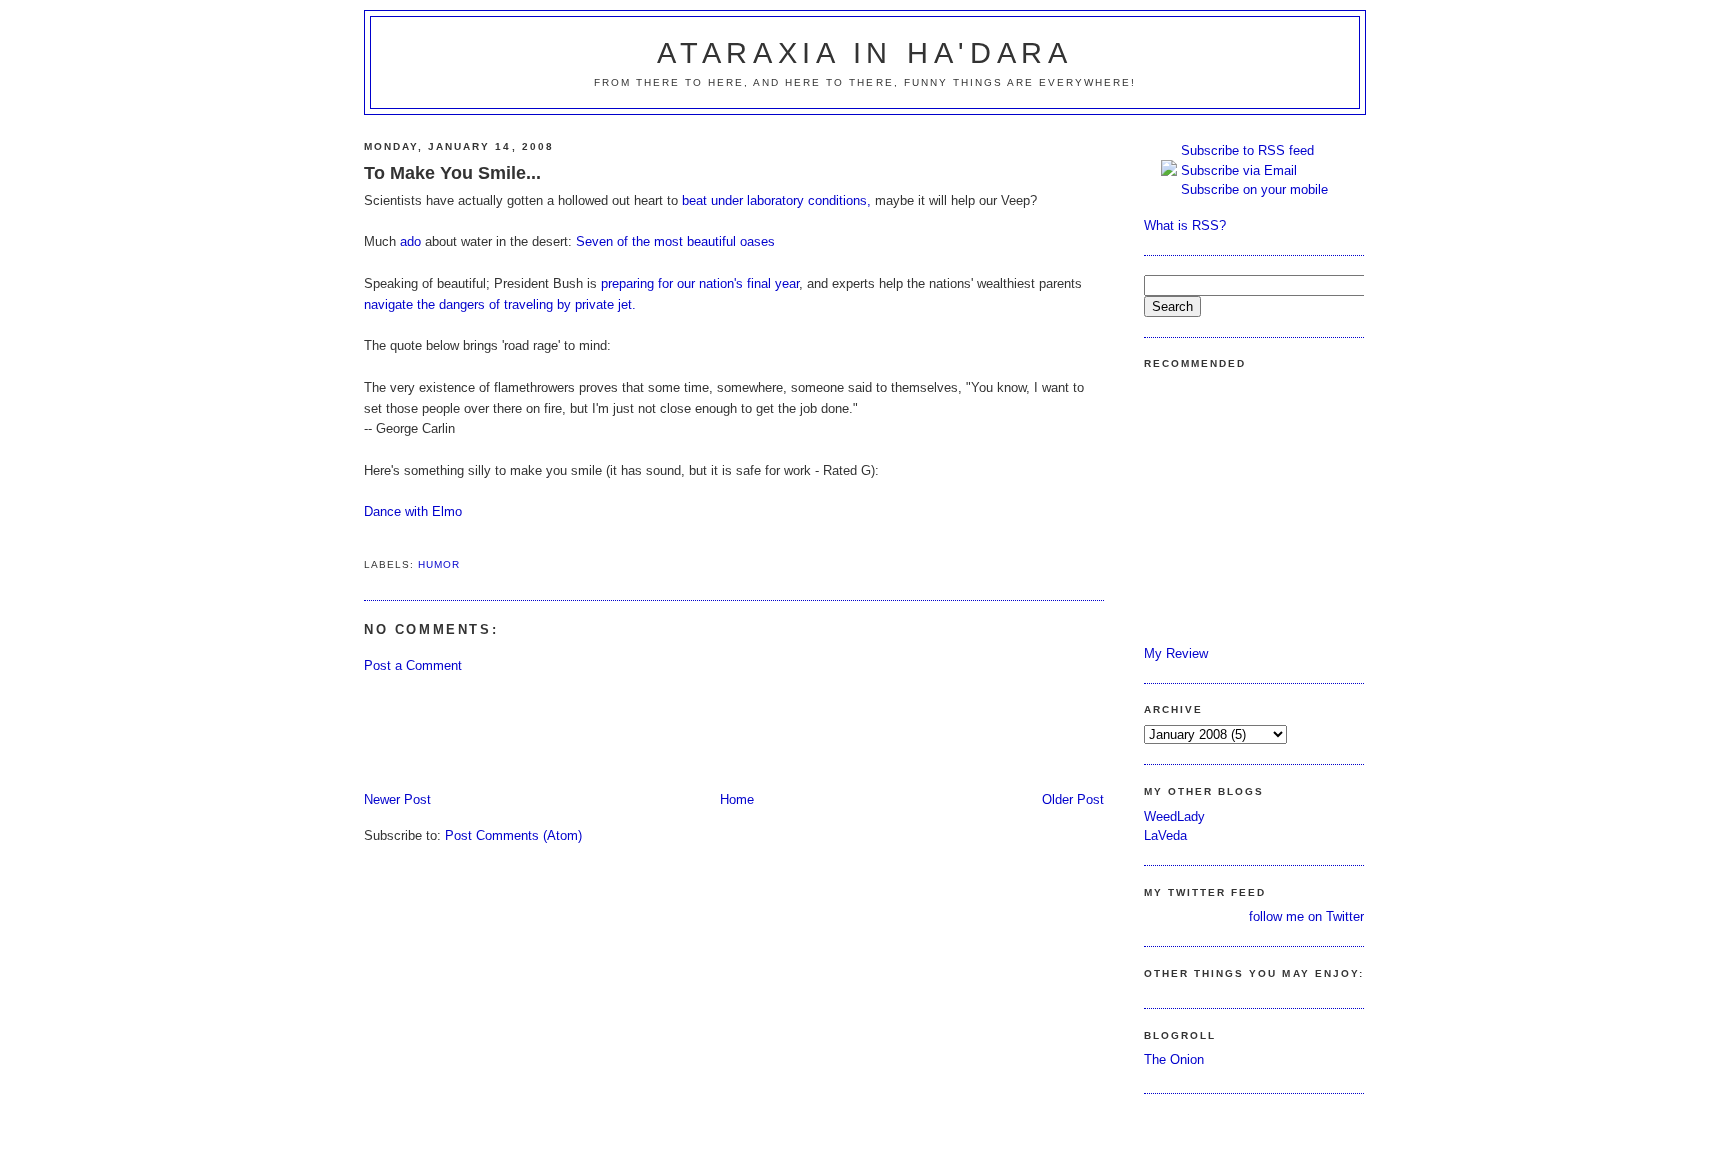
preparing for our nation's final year (700, 283)
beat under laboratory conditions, (776, 200)
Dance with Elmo (413, 511)
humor (439, 564)
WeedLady (1174, 816)
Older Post (1073, 799)
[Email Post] (366, 540)
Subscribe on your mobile (1254, 189)
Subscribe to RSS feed (1247, 150)
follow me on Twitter (1306, 916)
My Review (1176, 653)
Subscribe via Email (1239, 170)
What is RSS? (1185, 225)
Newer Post (397, 799)
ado (410, 241)
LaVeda (1165, 835)
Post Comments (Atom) (513, 835)
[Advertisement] (728, 731)
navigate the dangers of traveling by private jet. (500, 304)
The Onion (1174, 1059)
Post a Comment (413, 665)
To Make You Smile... (452, 173)
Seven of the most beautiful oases (675, 241)
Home (737, 799)
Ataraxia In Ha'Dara (865, 53)
